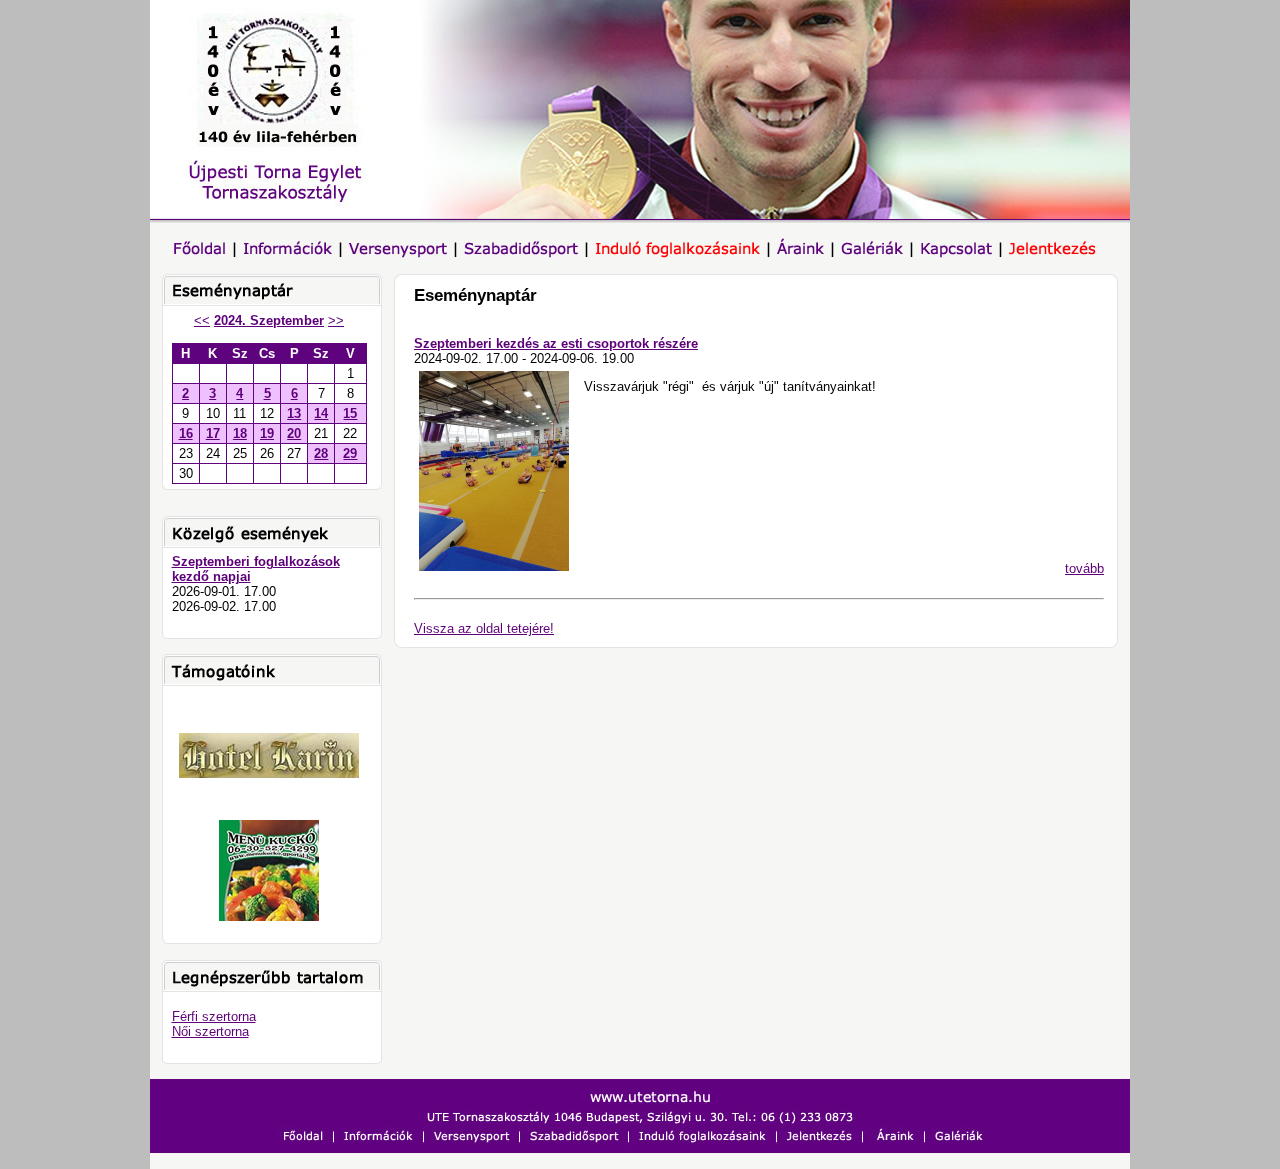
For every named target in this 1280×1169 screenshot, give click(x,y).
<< (202, 320)
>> (336, 320)
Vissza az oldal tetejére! (484, 628)
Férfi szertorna (214, 1016)
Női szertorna (210, 1031)
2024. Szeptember (269, 320)
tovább (1084, 568)
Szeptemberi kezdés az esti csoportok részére (556, 343)
